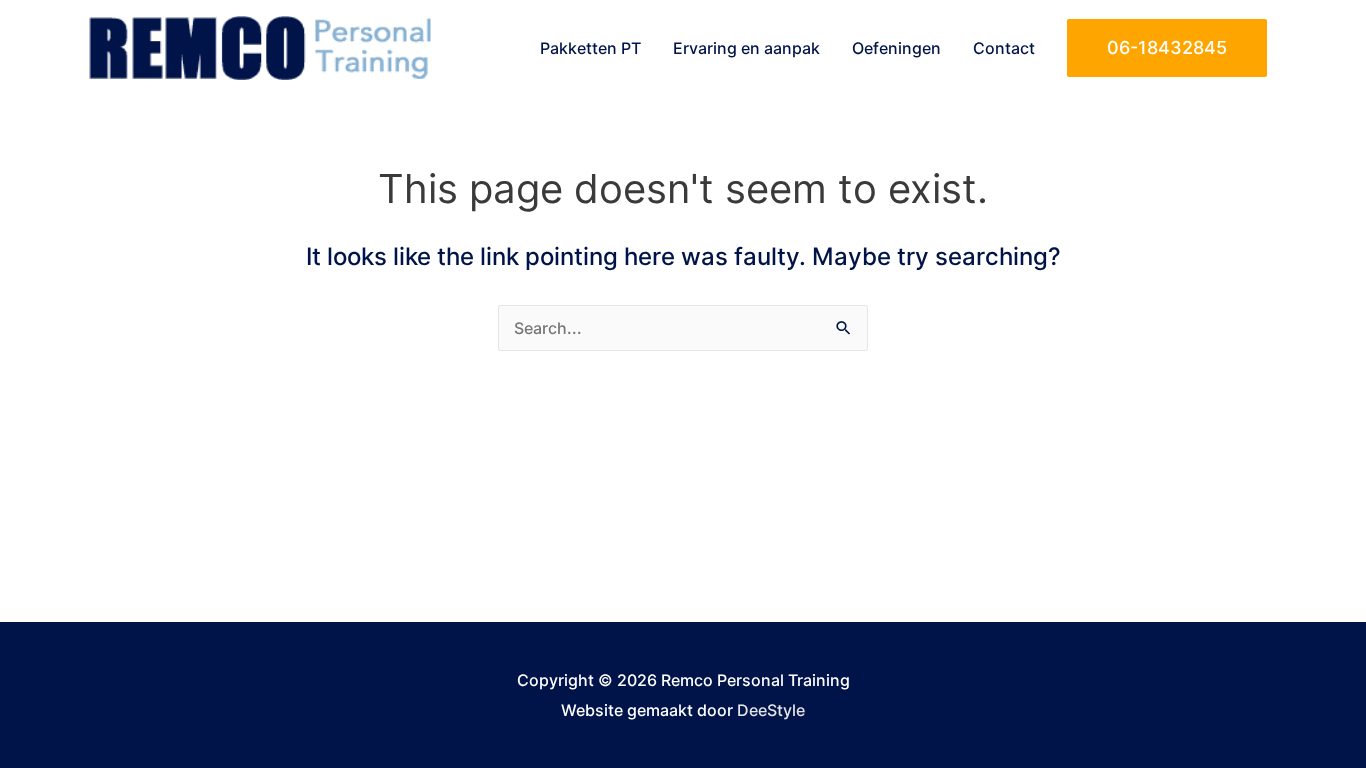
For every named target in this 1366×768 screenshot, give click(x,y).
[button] (1167, 48)
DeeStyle (771, 710)
